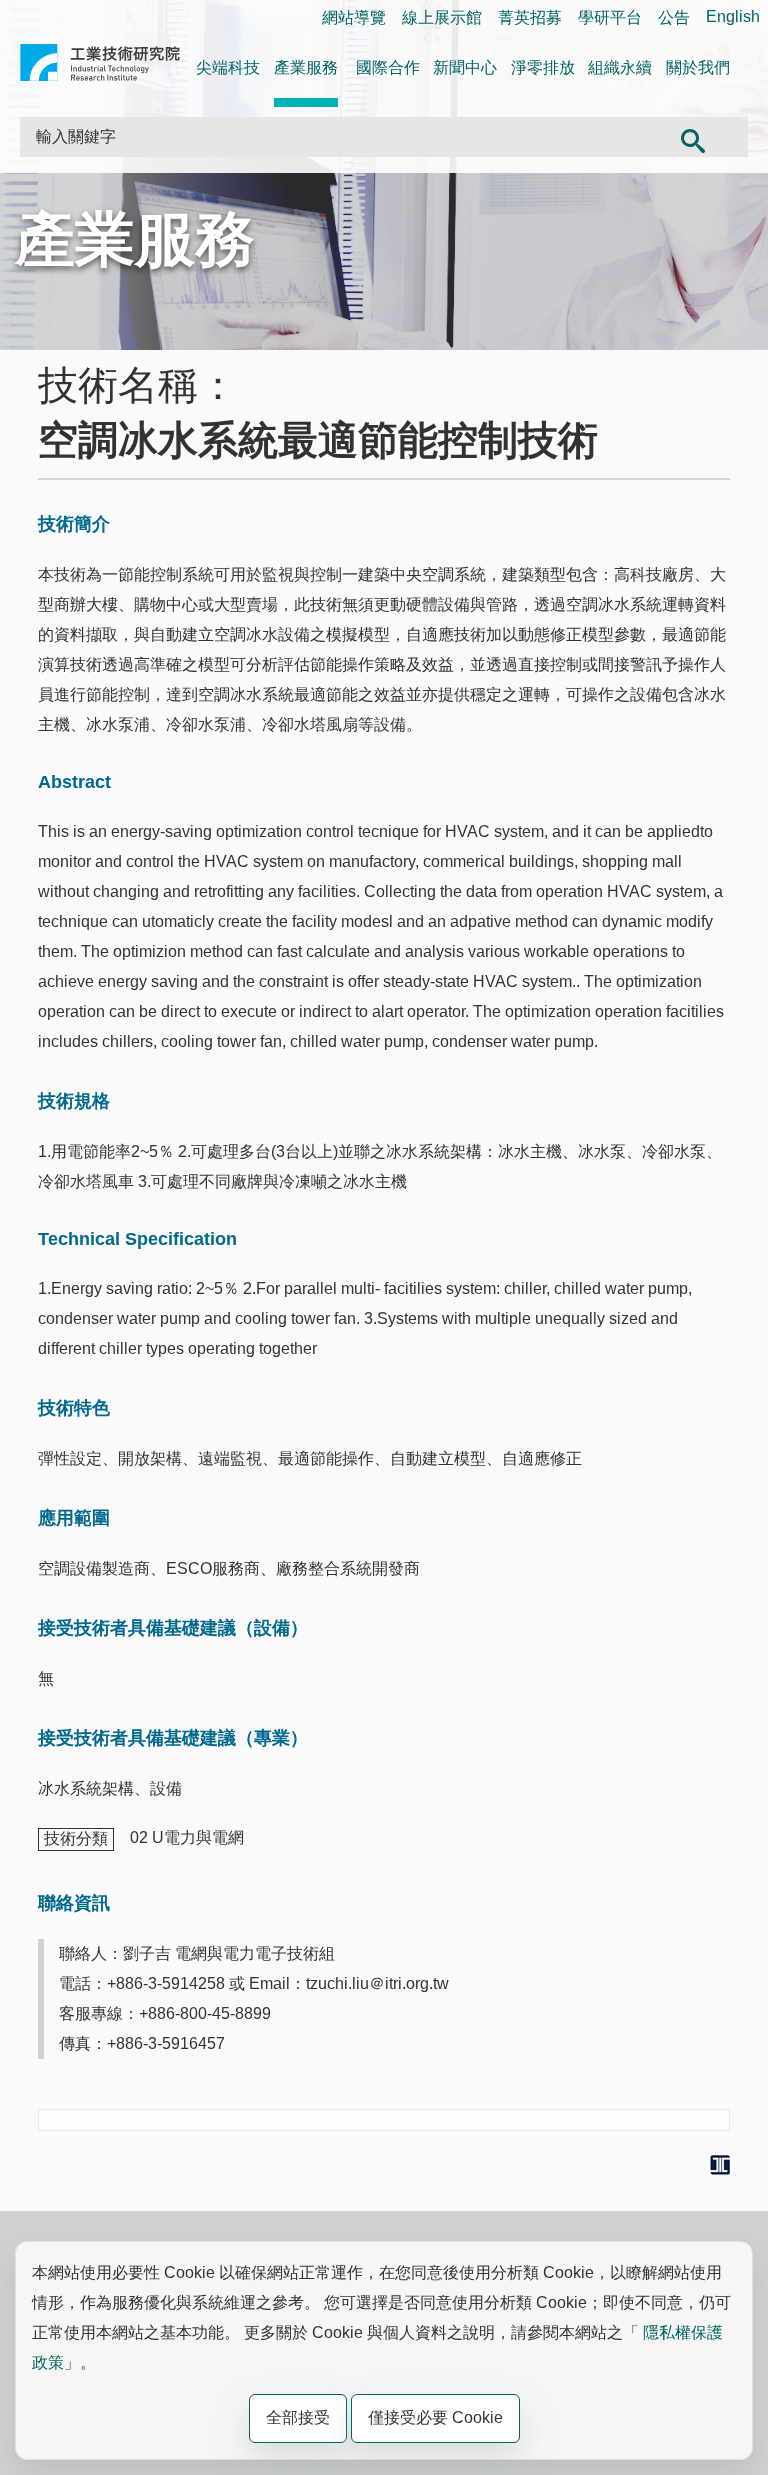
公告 (674, 17)
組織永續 (620, 67)
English (733, 16)
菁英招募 (530, 17)
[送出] (693, 137)
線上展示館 (442, 17)
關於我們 (698, 67)
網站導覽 (354, 17)
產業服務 (306, 67)
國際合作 (388, 67)
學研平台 (610, 17)
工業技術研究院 (100, 66)
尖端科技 (228, 67)
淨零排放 (543, 67)
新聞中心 (465, 67)
